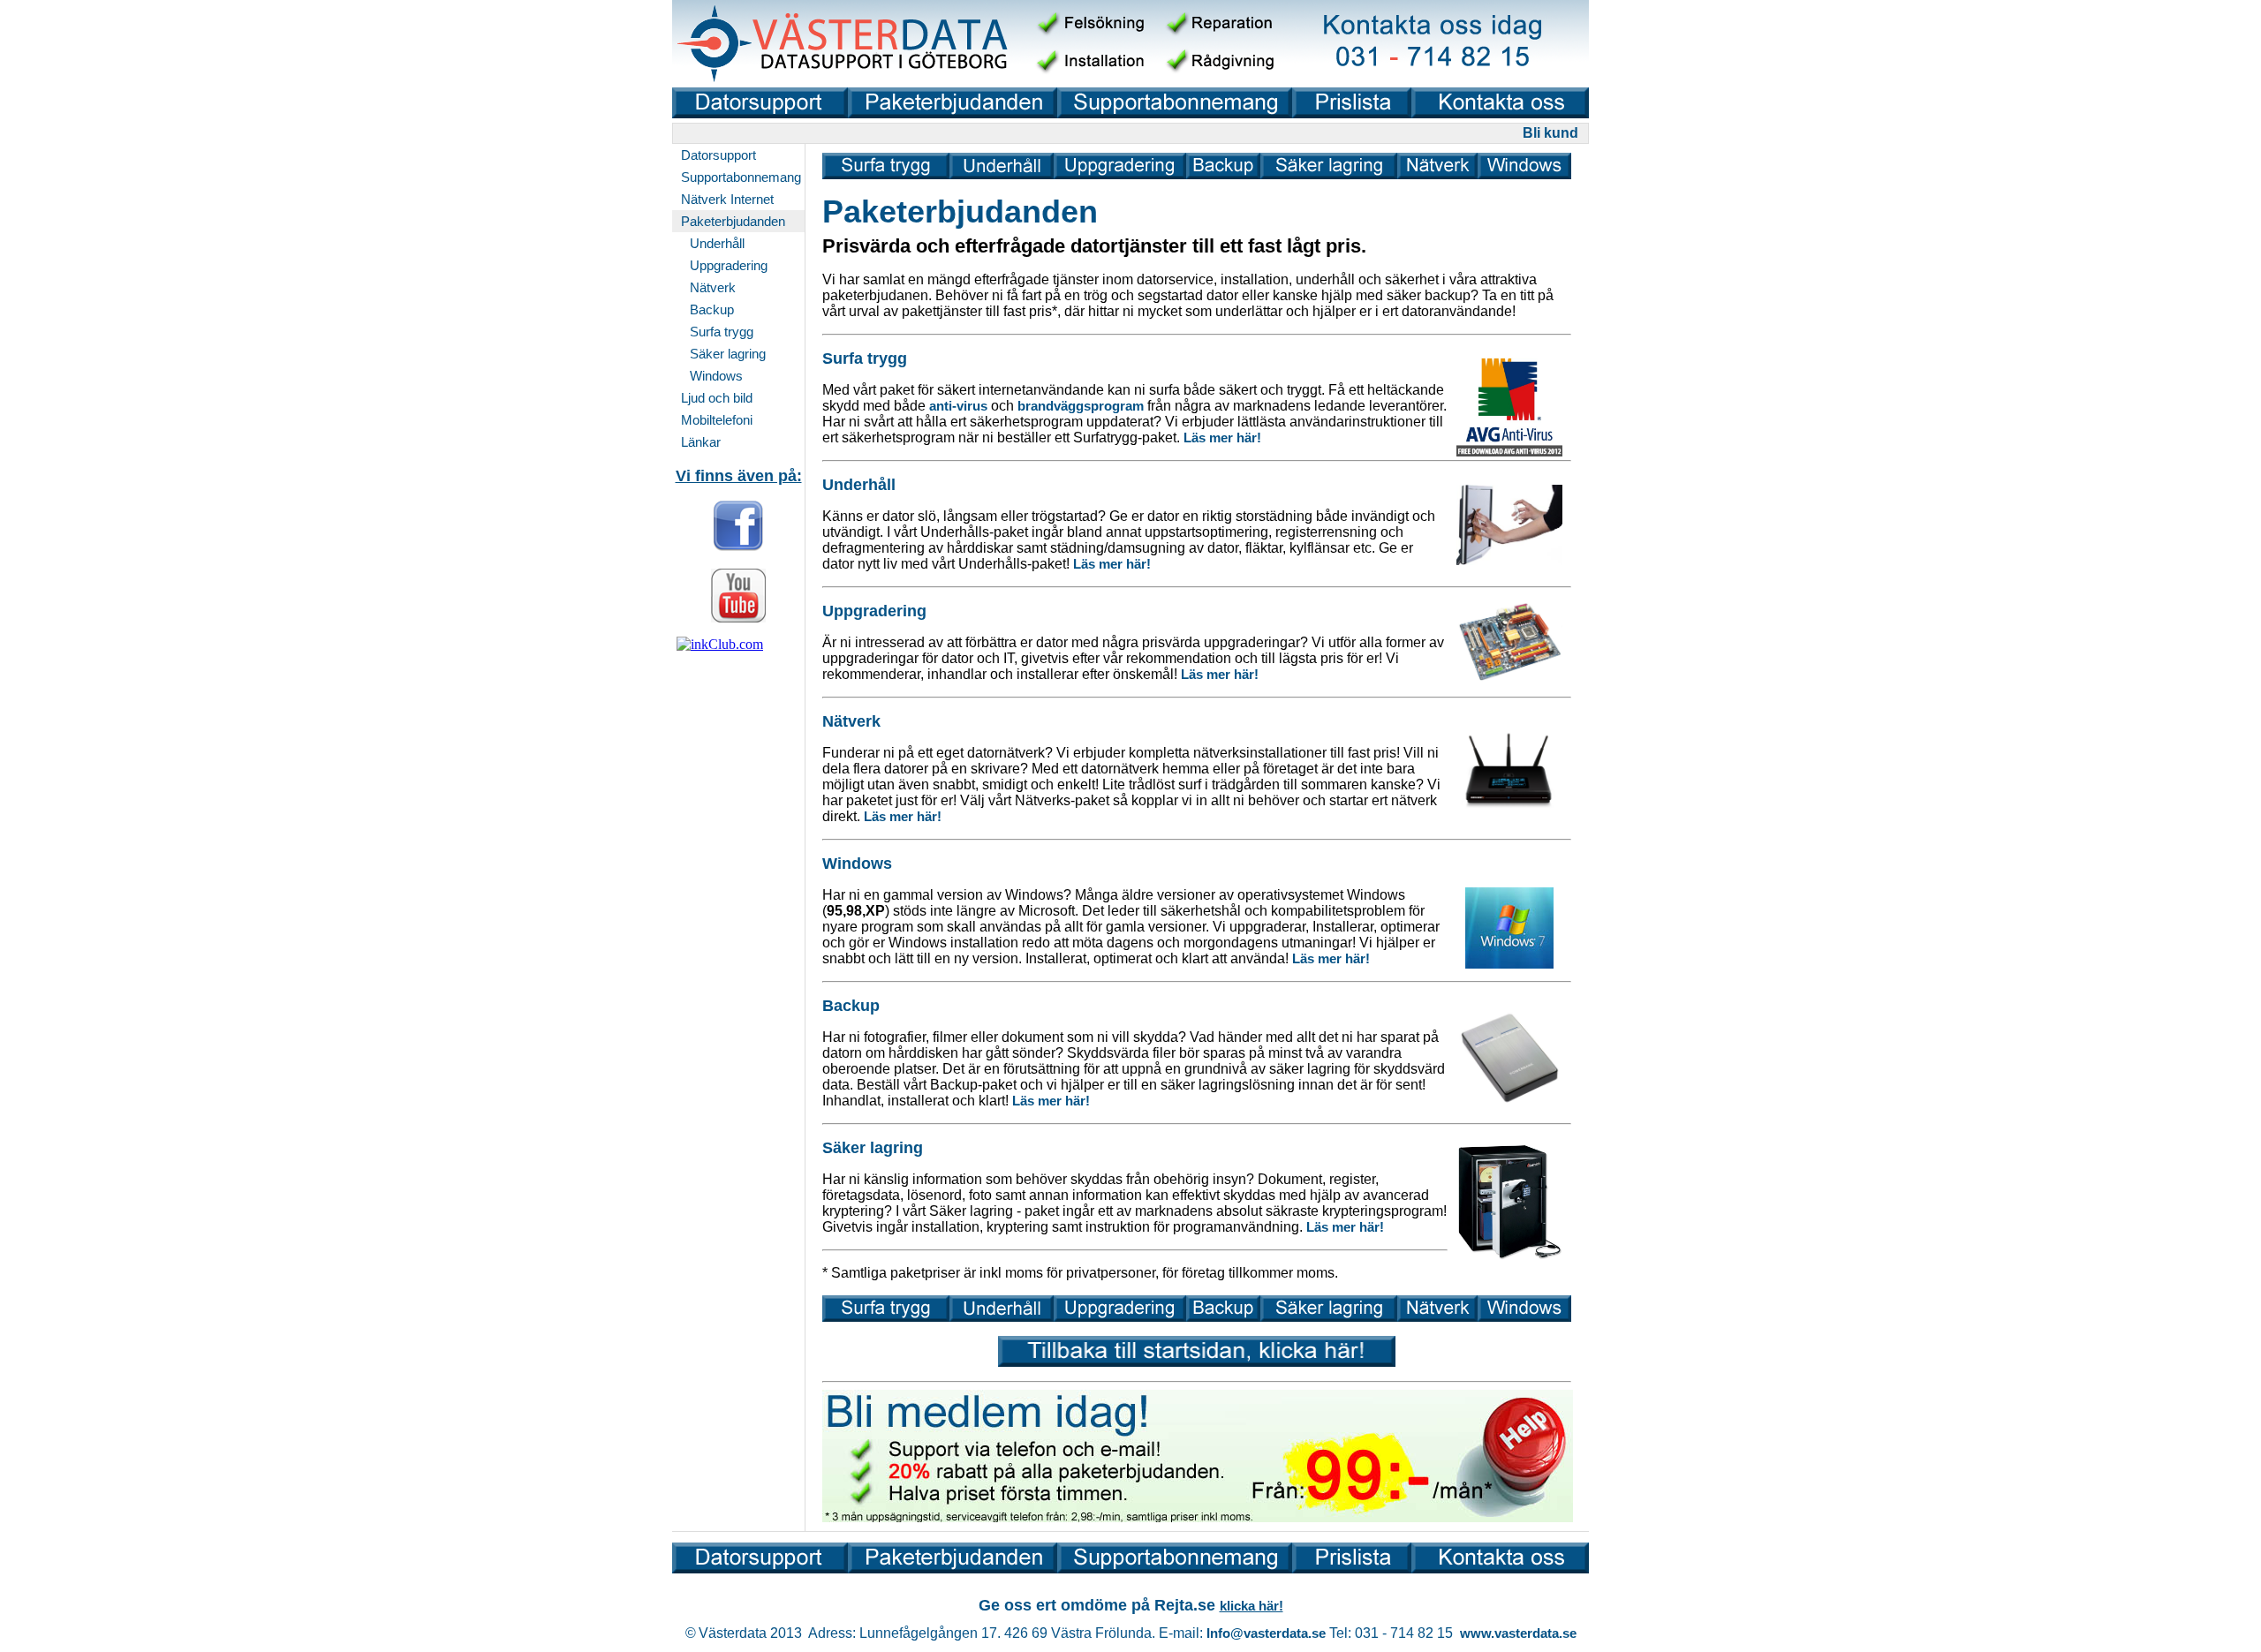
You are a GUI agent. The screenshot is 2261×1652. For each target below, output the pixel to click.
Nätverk (713, 287)
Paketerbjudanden (733, 221)
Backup (712, 309)
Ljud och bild (717, 398)
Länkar (701, 442)
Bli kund (1550, 133)
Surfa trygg (722, 332)
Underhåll (717, 243)
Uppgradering (729, 265)
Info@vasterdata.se (1266, 1633)
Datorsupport (718, 155)
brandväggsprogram (1081, 406)
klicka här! (1251, 1606)
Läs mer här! (1222, 438)
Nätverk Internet (727, 199)
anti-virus (958, 406)
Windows (716, 376)
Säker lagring (728, 354)
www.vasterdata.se (1518, 1633)
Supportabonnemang (741, 177)
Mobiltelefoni (717, 420)
